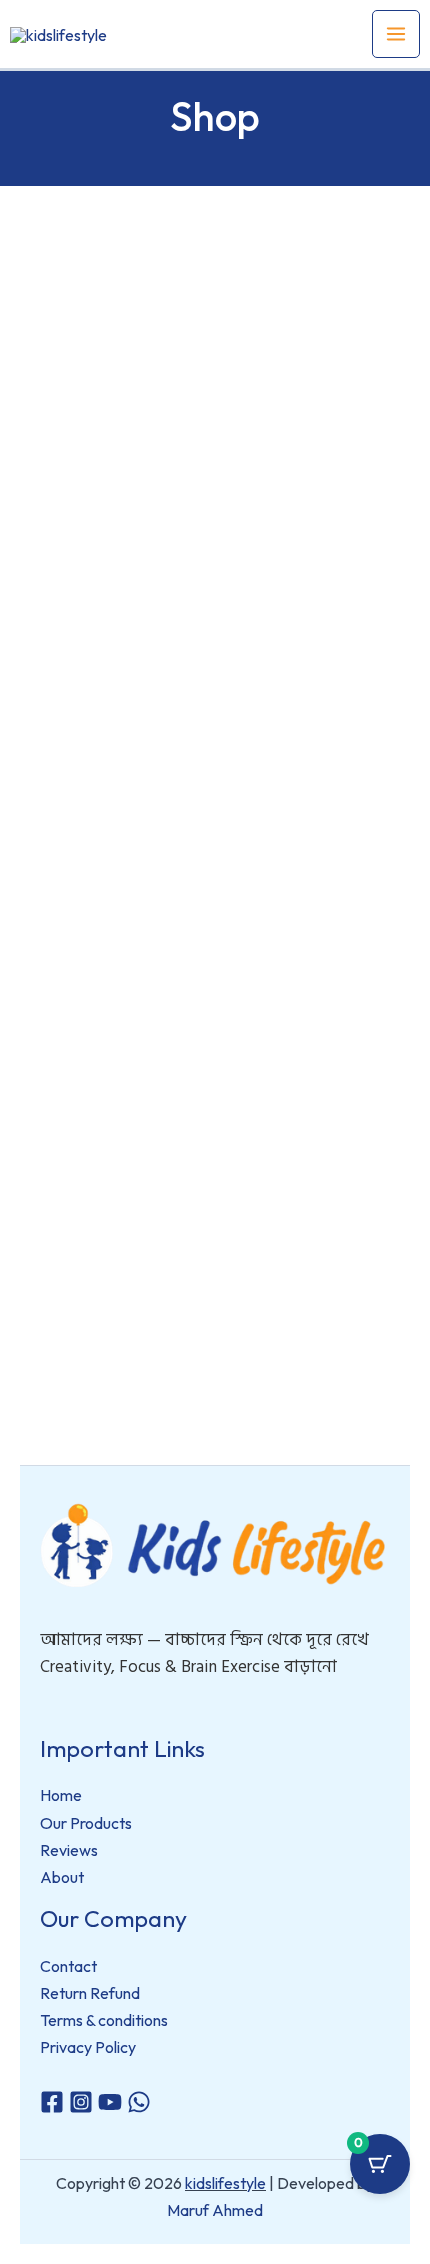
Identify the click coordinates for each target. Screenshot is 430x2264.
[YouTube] (110, 2102)
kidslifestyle (225, 2183)
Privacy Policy (88, 2047)
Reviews (69, 1850)
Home (61, 1795)
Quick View (115, 520)
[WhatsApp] (139, 2102)
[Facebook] (52, 2102)
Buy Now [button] (115, 636)
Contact (68, 1966)
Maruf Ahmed (215, 2210)
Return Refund (90, 1993)
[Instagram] (81, 2102)
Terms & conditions (104, 2020)
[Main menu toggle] (396, 34)
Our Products (86, 1823)
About (62, 1877)
